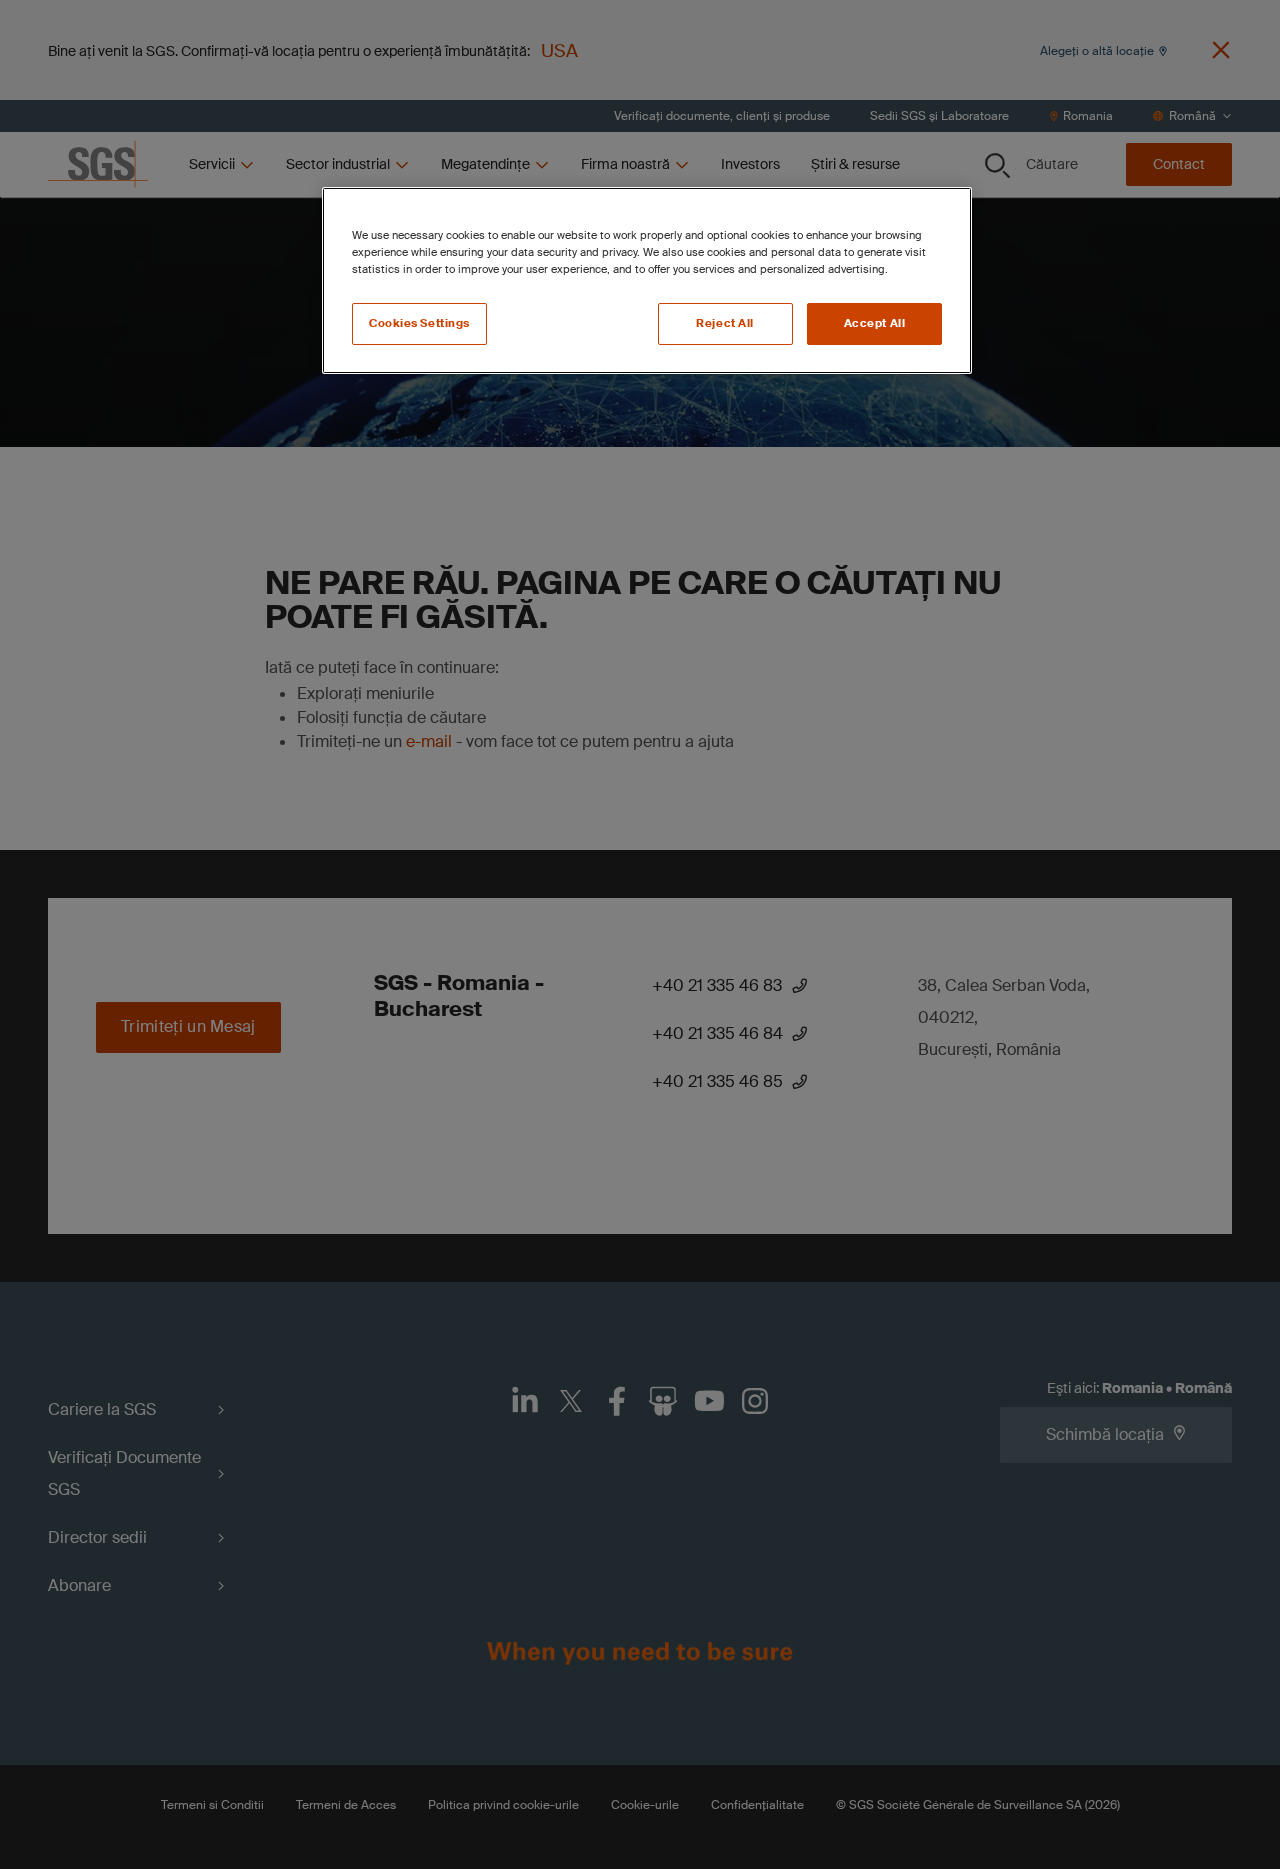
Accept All (875, 323)
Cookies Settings (419, 323)
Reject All (725, 323)
